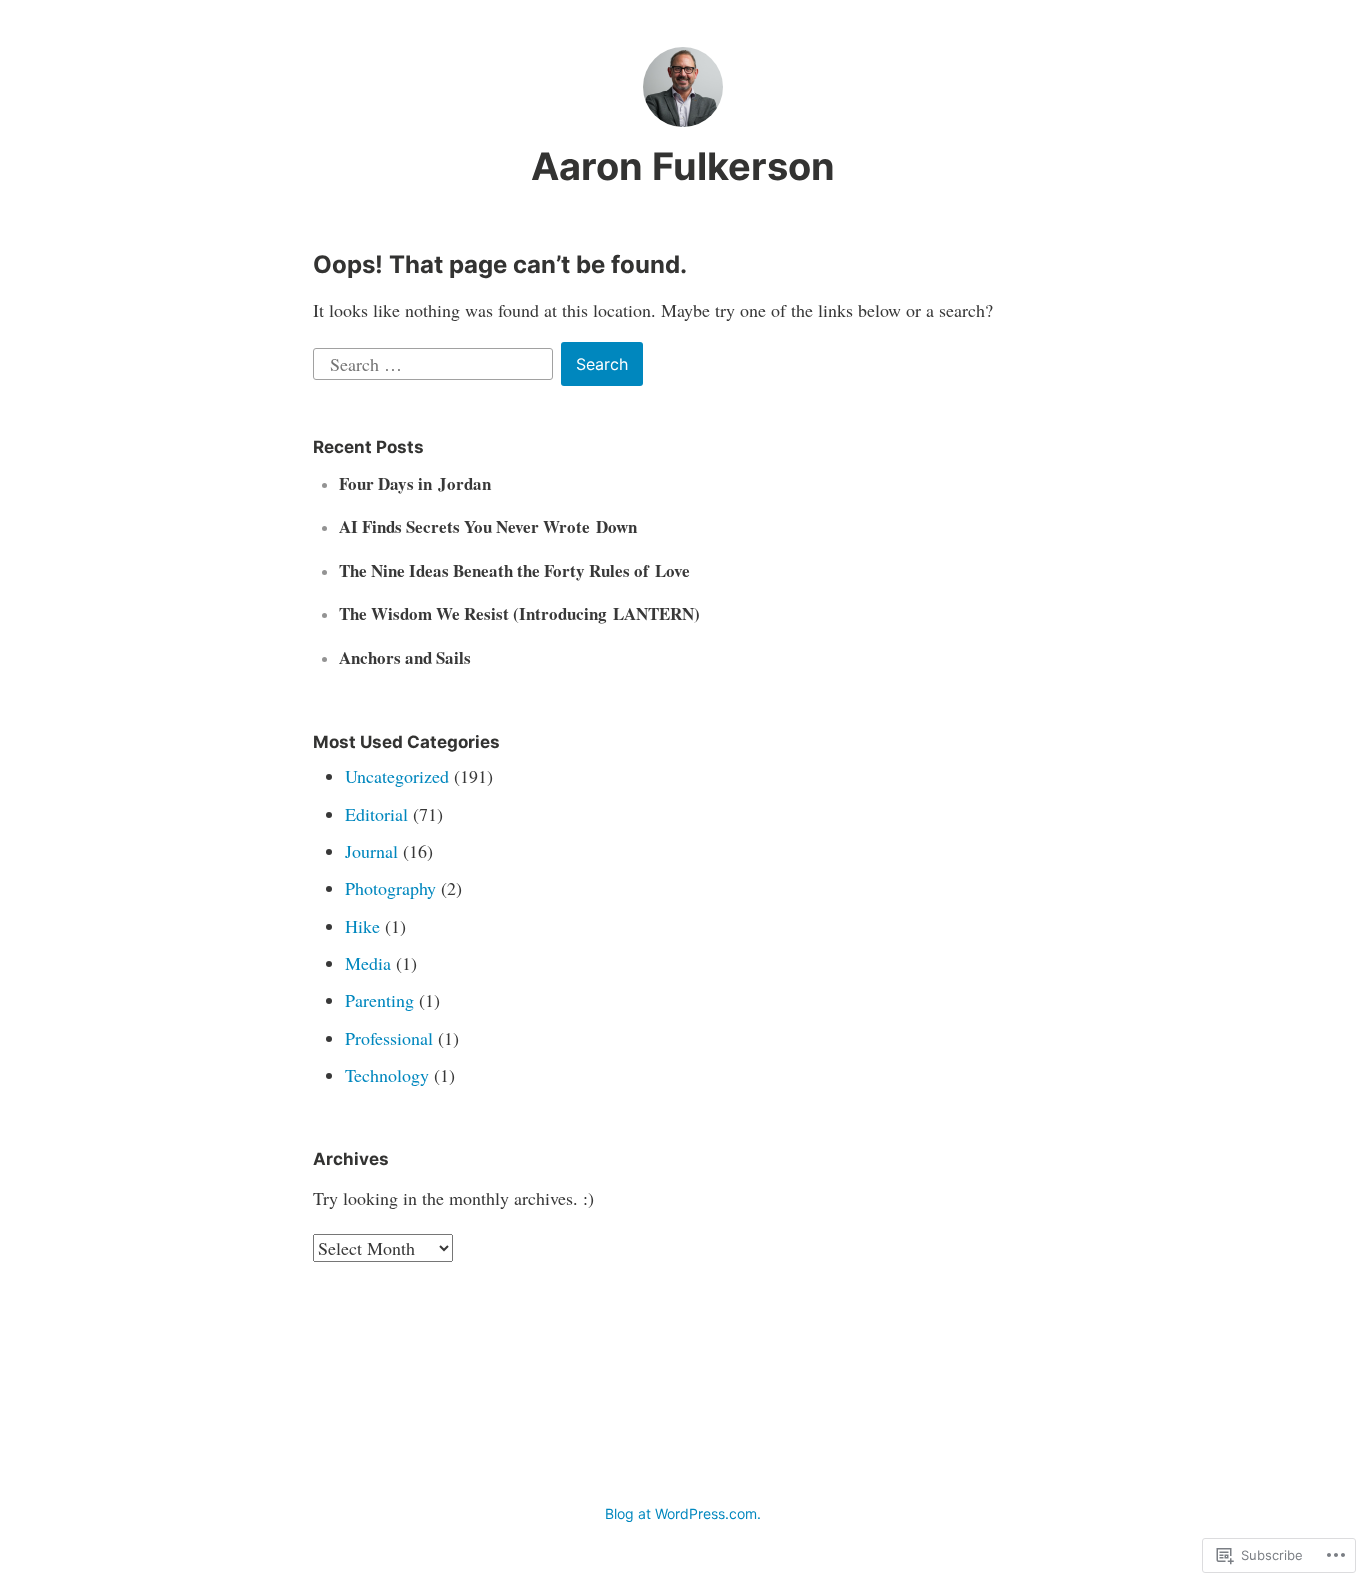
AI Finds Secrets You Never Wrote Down (488, 526)
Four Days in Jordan (415, 483)
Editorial (376, 814)
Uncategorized (397, 776)
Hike (362, 926)
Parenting (379, 1000)
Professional (389, 1038)
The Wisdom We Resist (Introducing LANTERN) (519, 613)
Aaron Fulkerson (683, 166)
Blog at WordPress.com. (683, 1513)
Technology (387, 1075)
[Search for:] (435, 361)
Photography (390, 888)
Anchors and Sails (405, 657)
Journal (371, 851)
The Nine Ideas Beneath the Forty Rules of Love (514, 570)
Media (368, 963)
